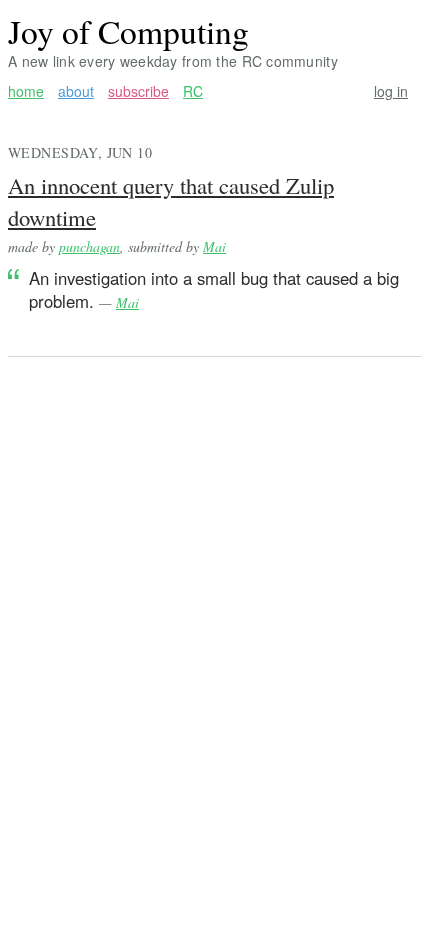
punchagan (89, 246)
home (26, 91)
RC (193, 91)
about (76, 91)
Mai (214, 246)
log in (391, 91)
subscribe (138, 91)
